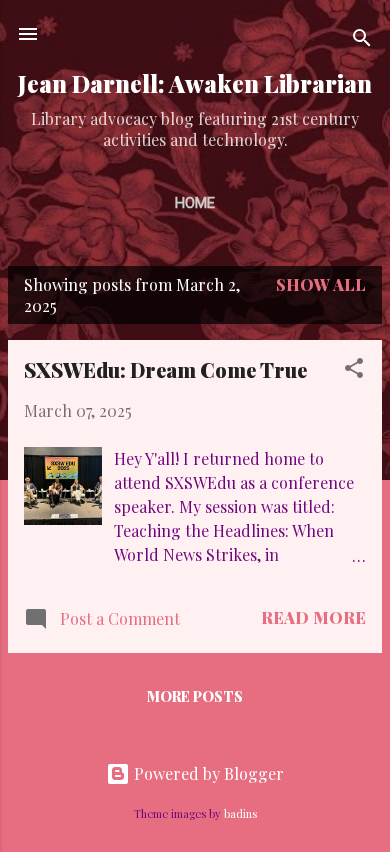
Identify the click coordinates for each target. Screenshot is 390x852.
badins (240, 813)
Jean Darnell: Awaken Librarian (195, 83)
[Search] (362, 40)
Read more (313, 617)
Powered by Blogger (207, 773)
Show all (321, 284)
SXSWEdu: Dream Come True (165, 369)
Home (195, 203)
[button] (354, 371)
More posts (195, 696)
